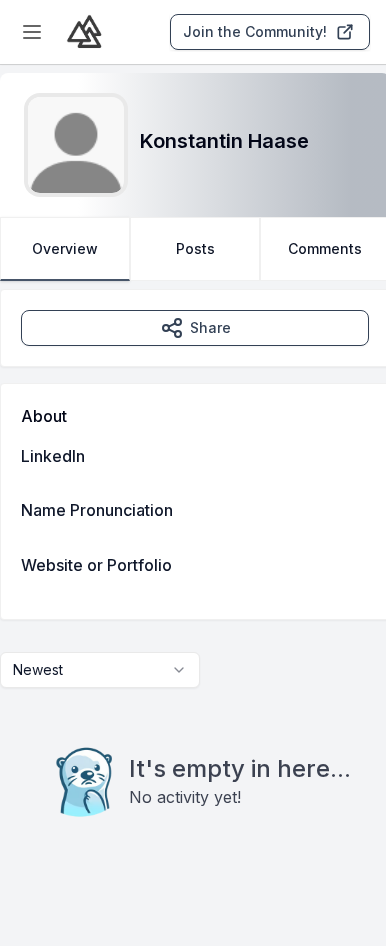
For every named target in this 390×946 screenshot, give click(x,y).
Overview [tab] (65, 248)
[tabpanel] (195, 593)
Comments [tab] (325, 248)
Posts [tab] (195, 248)
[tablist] (195, 249)
